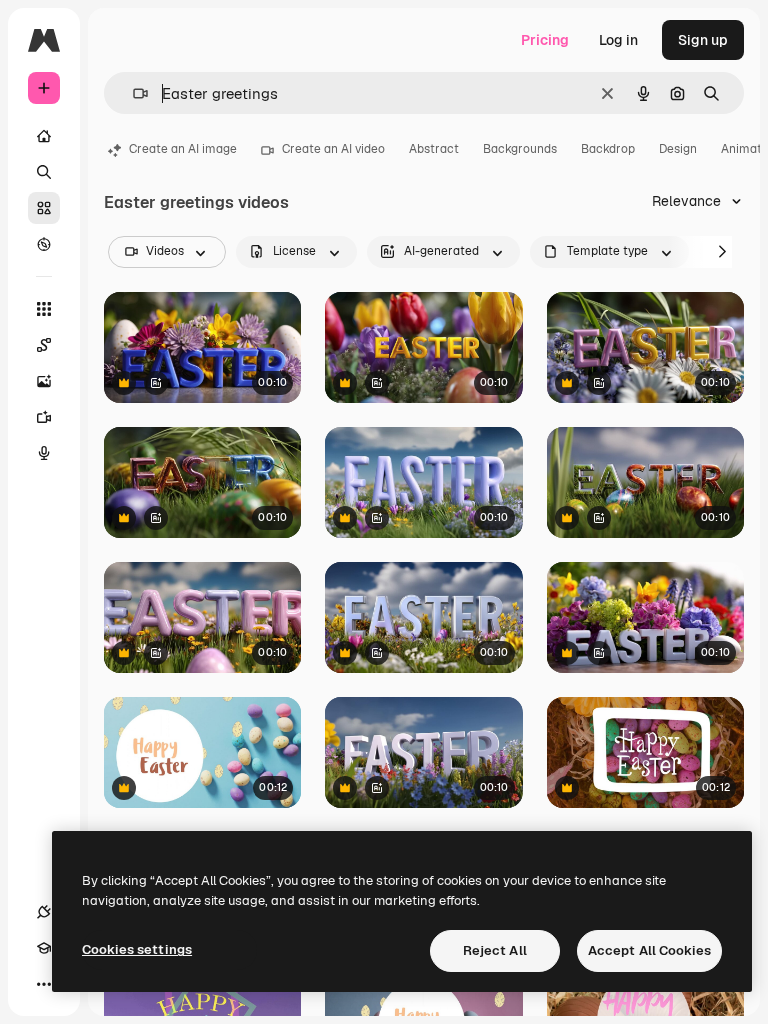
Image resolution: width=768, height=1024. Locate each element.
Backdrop (608, 149)
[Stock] (44, 208)
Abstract (434, 149)
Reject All (495, 950)
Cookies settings (137, 949)
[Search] (44, 172)
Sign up (703, 40)
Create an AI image (183, 149)
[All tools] (44, 309)
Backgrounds (520, 149)
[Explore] (44, 244)
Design (678, 149)
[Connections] (44, 912)
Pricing (545, 40)
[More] (44, 984)
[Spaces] (44, 345)
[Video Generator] (44, 417)
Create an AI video (333, 149)
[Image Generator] (44, 381)
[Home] (44, 136)
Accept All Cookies (649, 950)
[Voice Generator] (44, 453)
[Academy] (44, 948)
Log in (618, 40)
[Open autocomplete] (132, 93)
